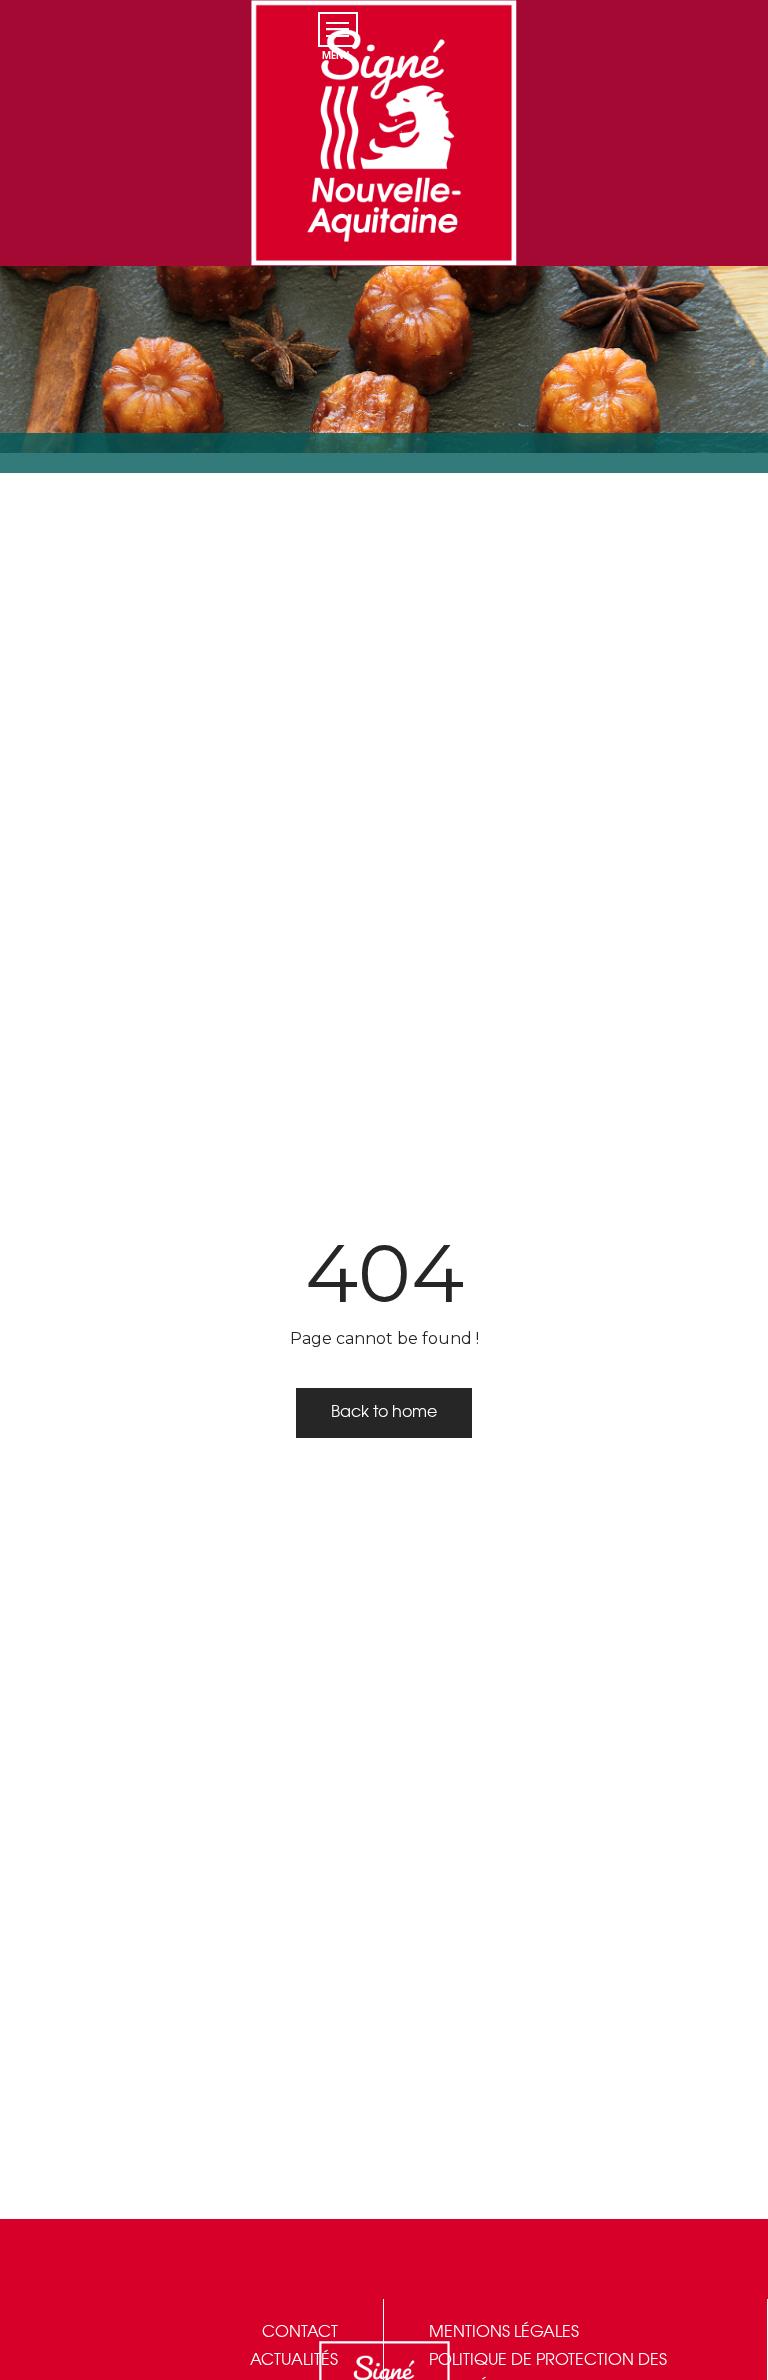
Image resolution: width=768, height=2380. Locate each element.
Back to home (384, 1412)
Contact (300, 2332)
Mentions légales (504, 2332)
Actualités (294, 2360)
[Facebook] (656, 10)
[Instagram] (696, 10)
